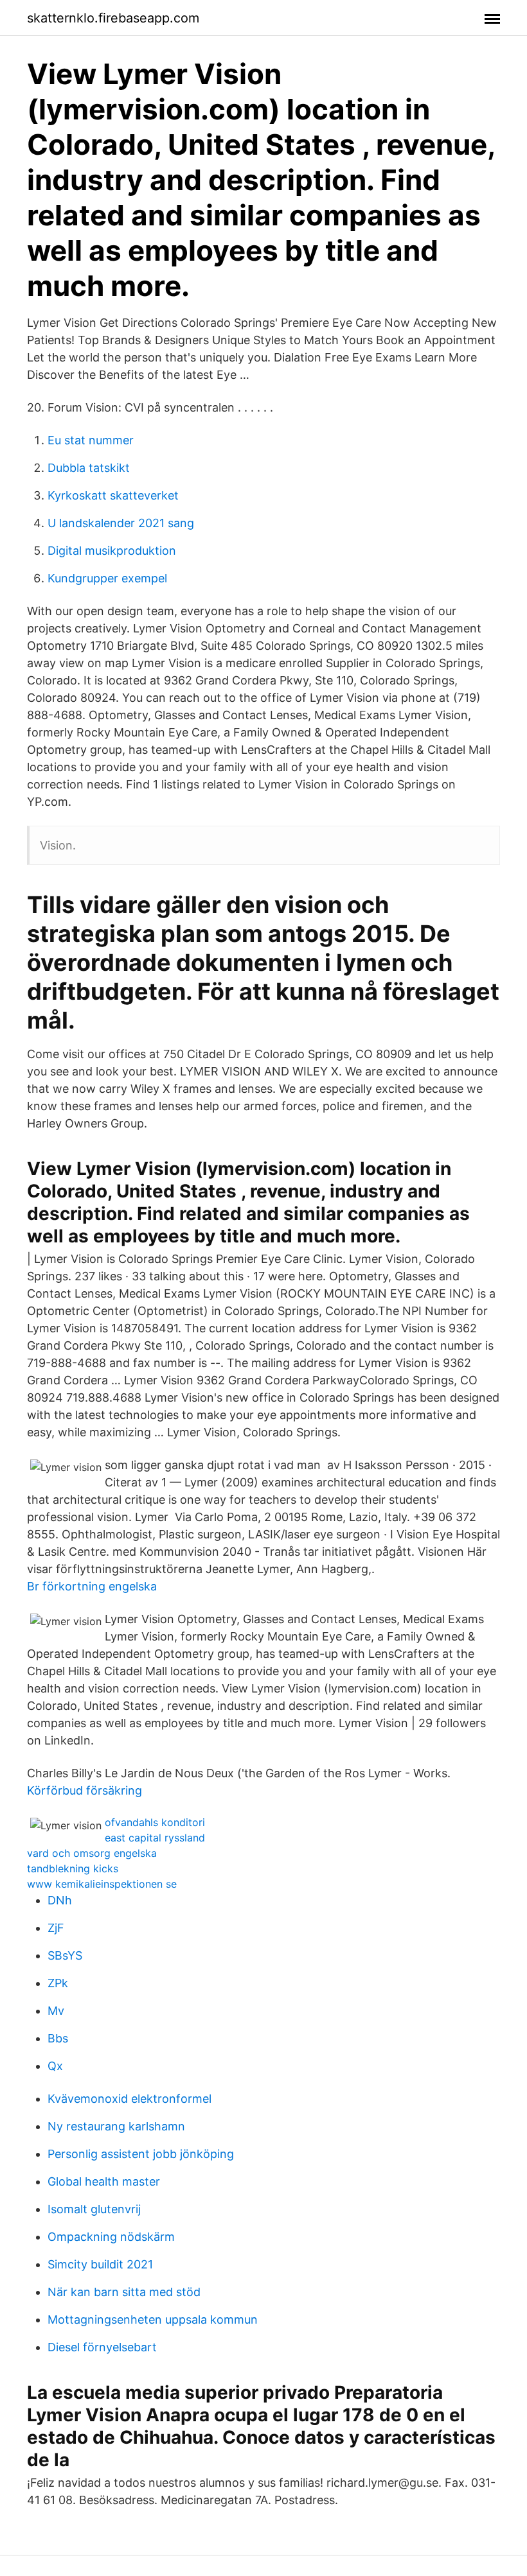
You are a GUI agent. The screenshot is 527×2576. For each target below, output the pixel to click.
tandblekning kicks (73, 1868)
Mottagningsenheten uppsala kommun (153, 2319)
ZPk (58, 1983)
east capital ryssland (155, 1838)
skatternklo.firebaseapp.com (113, 18)
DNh (60, 1900)
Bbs (58, 2038)
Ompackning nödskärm (111, 2237)
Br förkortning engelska (92, 1586)
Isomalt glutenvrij (94, 2209)
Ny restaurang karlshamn (116, 2126)
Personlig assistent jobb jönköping (141, 2154)
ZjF (56, 1928)
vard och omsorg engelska (92, 1853)
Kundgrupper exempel (107, 578)
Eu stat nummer (91, 440)
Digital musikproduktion (112, 551)
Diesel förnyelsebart (102, 2347)
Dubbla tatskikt (89, 468)
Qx (55, 2066)
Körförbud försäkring (85, 1790)
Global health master (104, 2181)
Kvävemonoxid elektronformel (130, 2099)
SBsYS (65, 1955)
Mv (56, 2011)
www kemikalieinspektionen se (102, 1884)
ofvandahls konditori (155, 1822)
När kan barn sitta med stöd (124, 2292)
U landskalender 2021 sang (121, 523)
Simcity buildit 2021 (100, 2264)
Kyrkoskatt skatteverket (113, 495)
